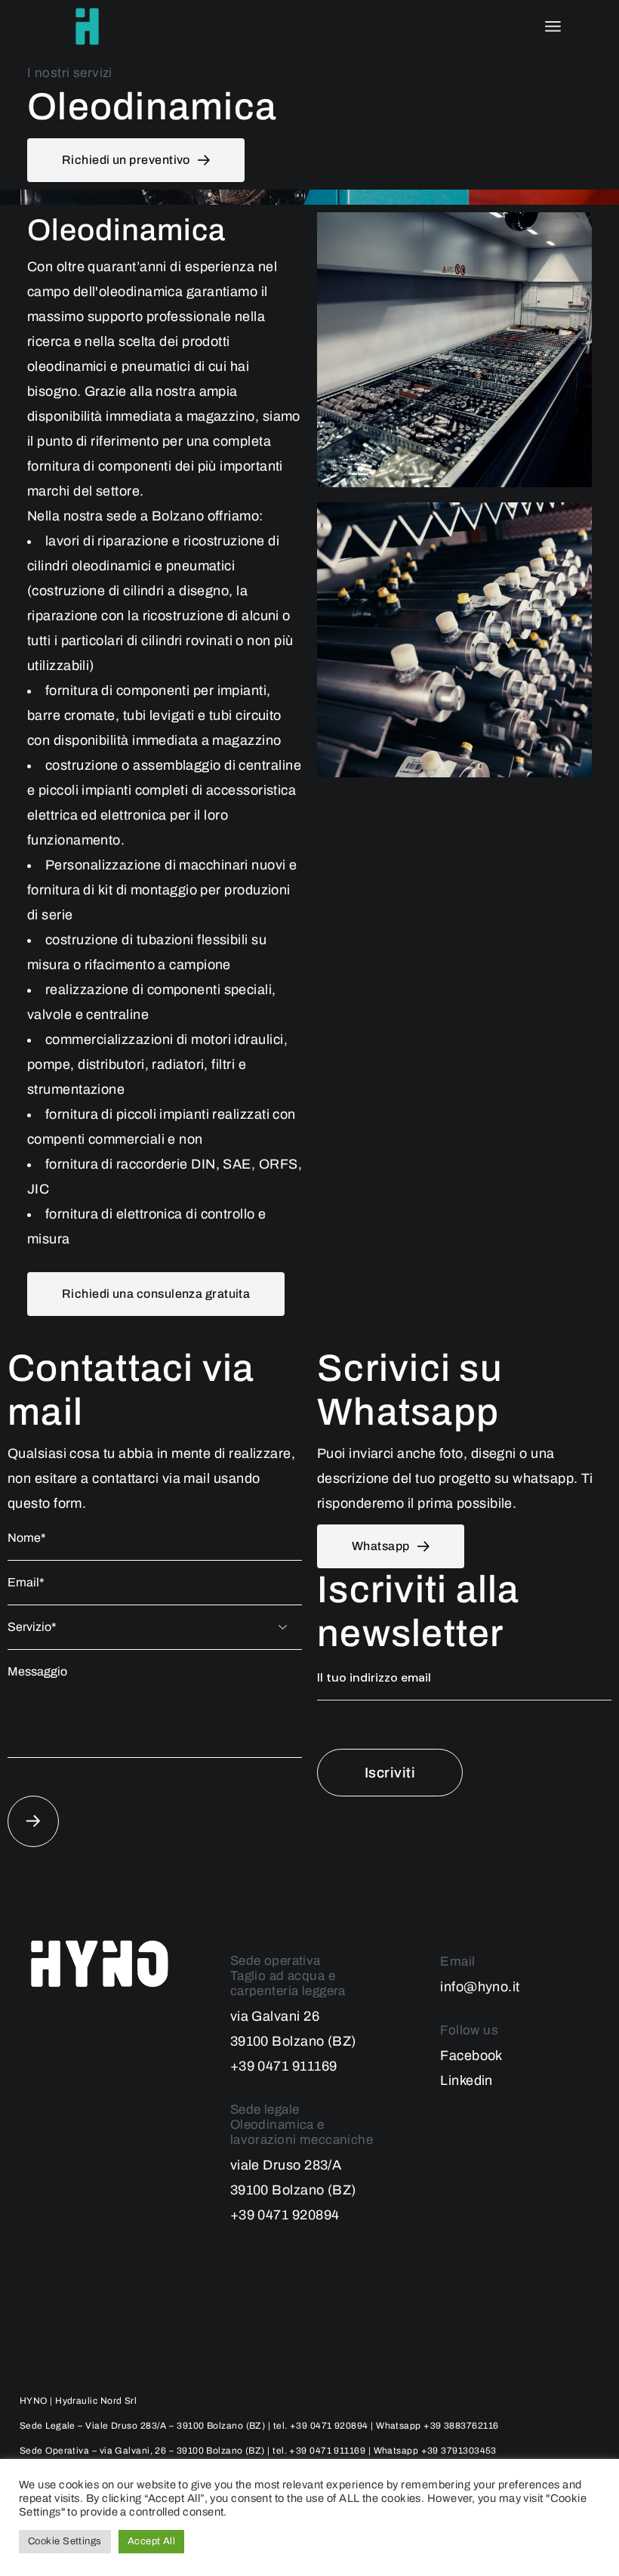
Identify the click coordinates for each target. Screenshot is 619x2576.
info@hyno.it (480, 1987)
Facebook (471, 2056)
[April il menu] (553, 26)
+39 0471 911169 (284, 2066)
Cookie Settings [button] (65, 2541)
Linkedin (467, 2080)
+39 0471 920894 (285, 2215)
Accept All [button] (152, 2541)
